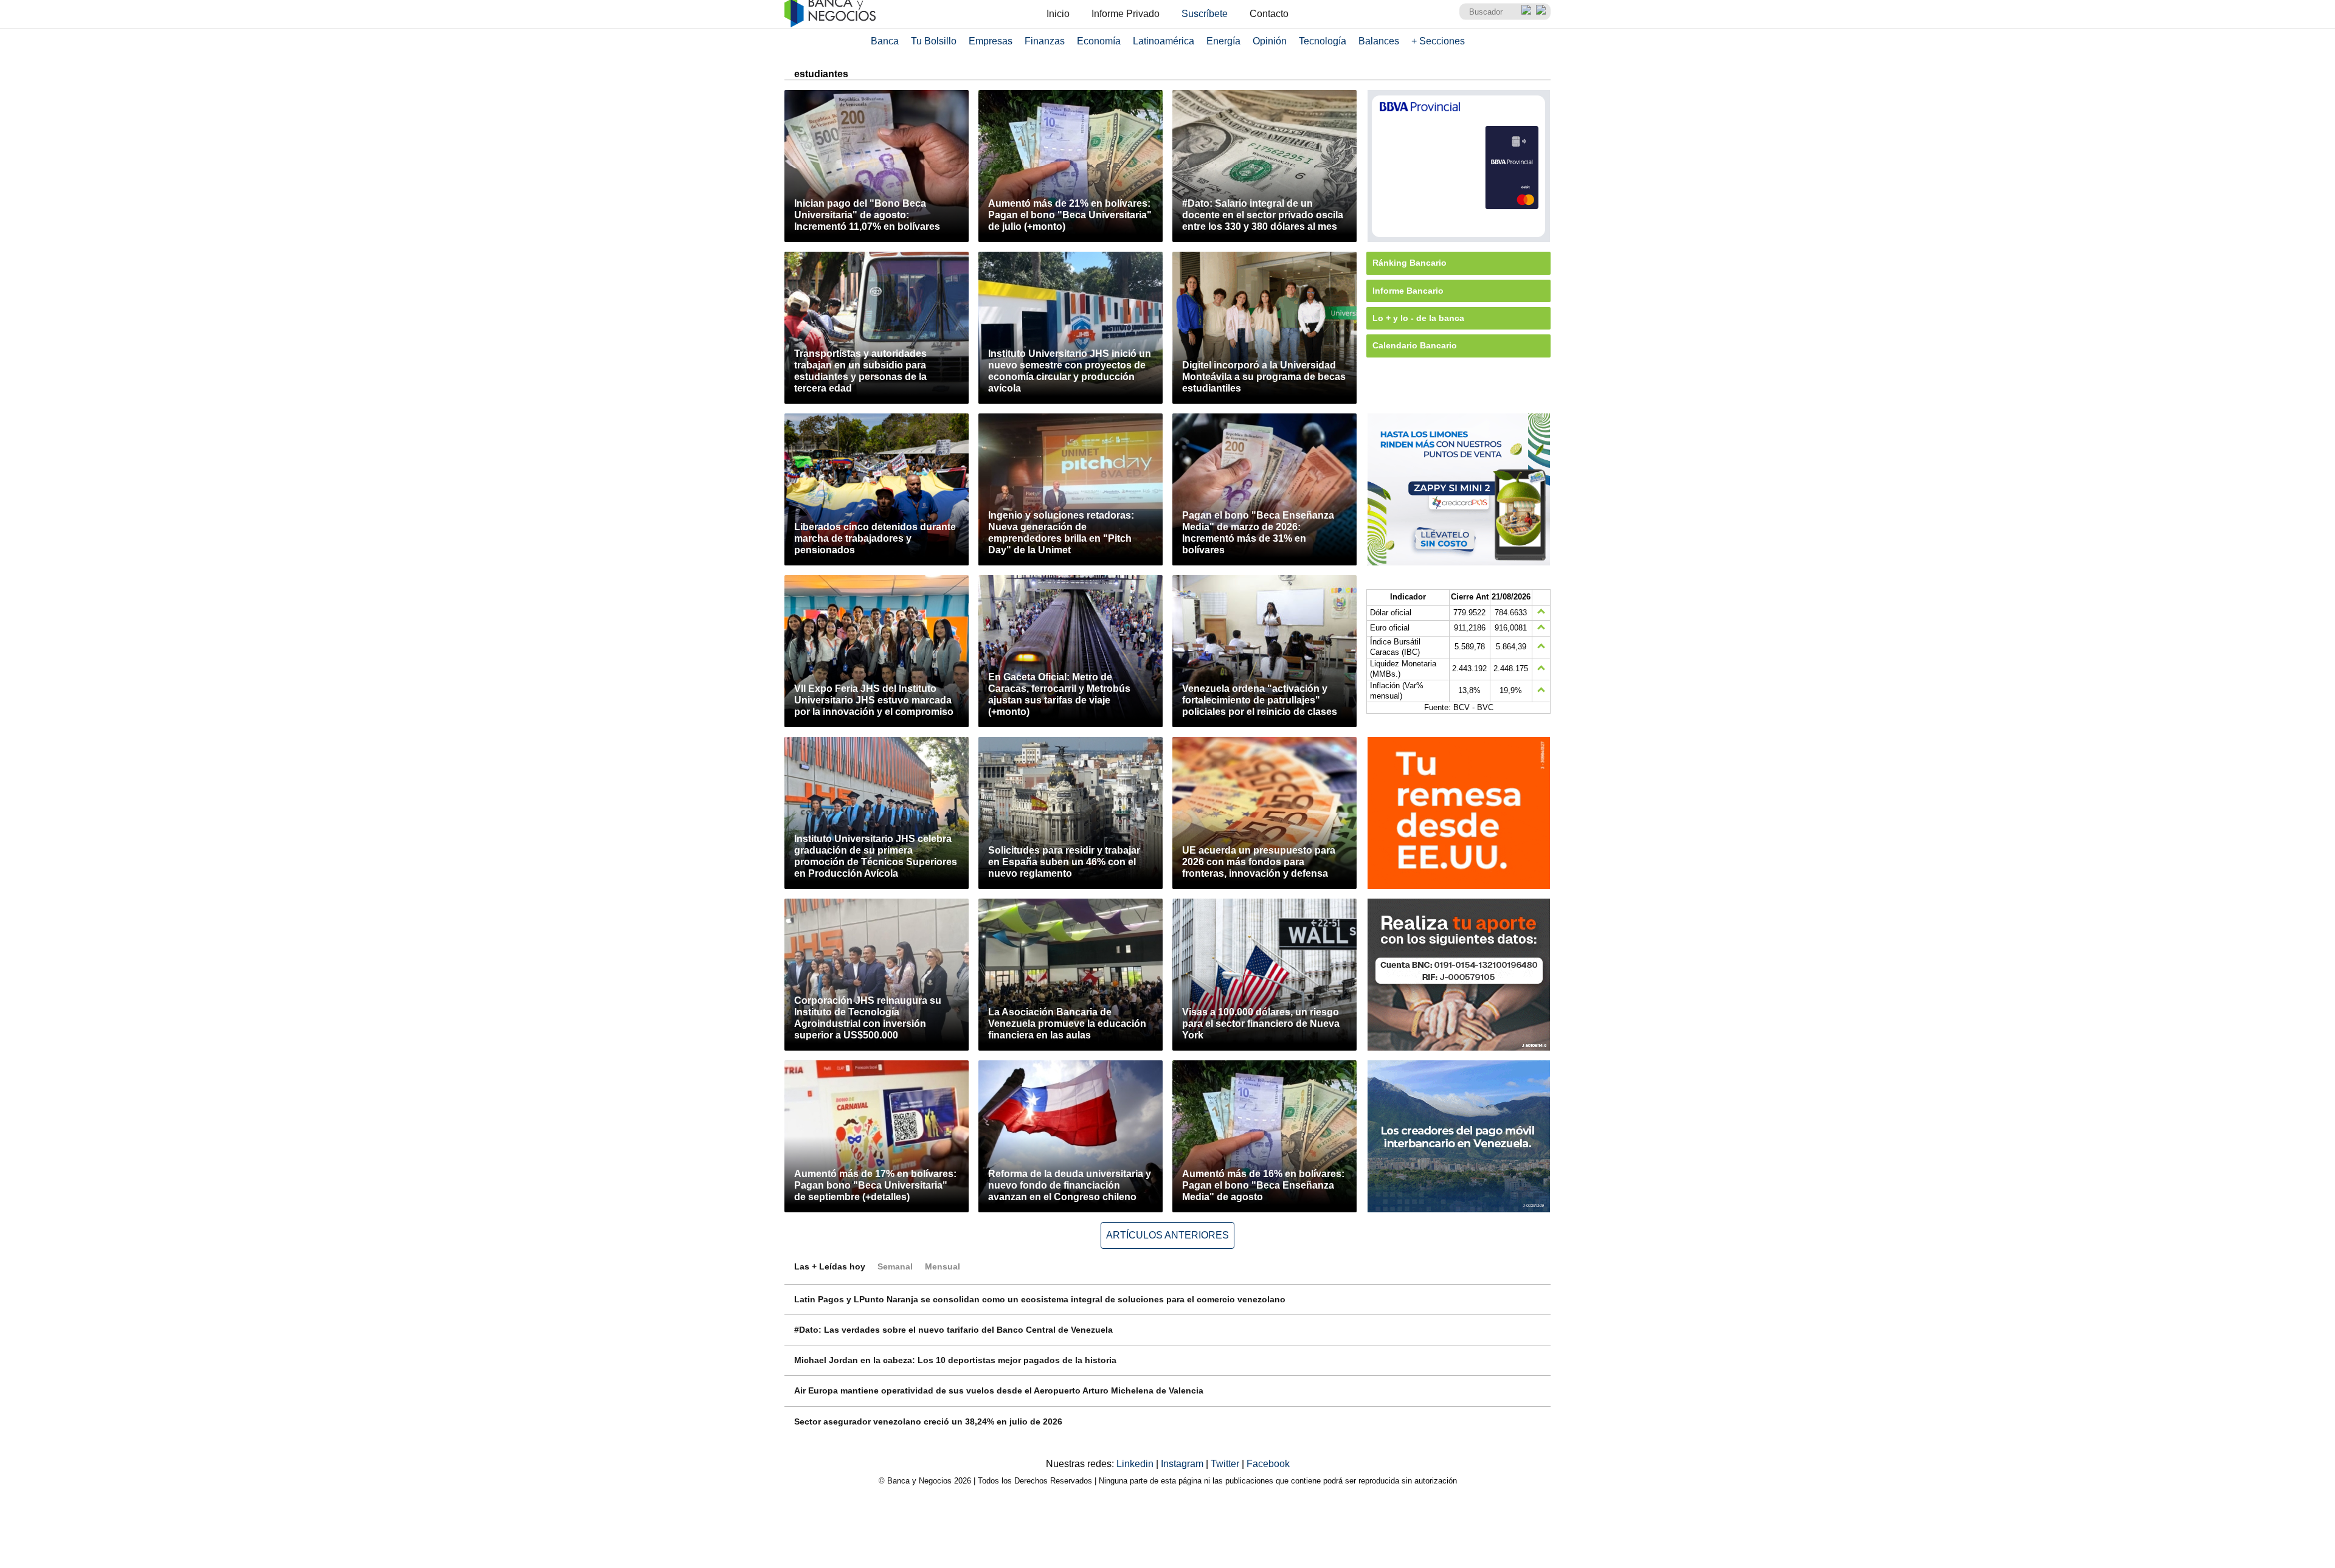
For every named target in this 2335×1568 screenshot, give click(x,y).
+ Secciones (1438, 41)
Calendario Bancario (1415, 345)
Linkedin (1136, 1464)
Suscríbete (1205, 14)
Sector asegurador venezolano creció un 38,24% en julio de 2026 (928, 1421)
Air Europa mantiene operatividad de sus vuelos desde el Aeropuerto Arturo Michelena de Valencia (999, 1390)
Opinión (1270, 41)
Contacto (1269, 14)
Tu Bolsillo (934, 41)
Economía (1099, 41)
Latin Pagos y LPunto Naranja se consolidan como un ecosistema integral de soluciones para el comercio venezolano (1040, 1299)
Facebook (1268, 1464)
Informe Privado (1126, 14)
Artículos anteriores (1167, 1235)
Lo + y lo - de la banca (1418, 318)
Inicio (1058, 14)
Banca (885, 41)
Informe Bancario (1408, 291)
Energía (1223, 41)
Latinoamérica (1164, 41)
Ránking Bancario (1410, 263)
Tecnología (1323, 41)
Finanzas (1045, 41)
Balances (1379, 41)
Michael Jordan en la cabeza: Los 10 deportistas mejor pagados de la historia (955, 1360)
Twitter (1226, 1464)
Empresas (991, 41)
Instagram (1183, 1464)
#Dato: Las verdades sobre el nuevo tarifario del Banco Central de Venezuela (953, 1330)
